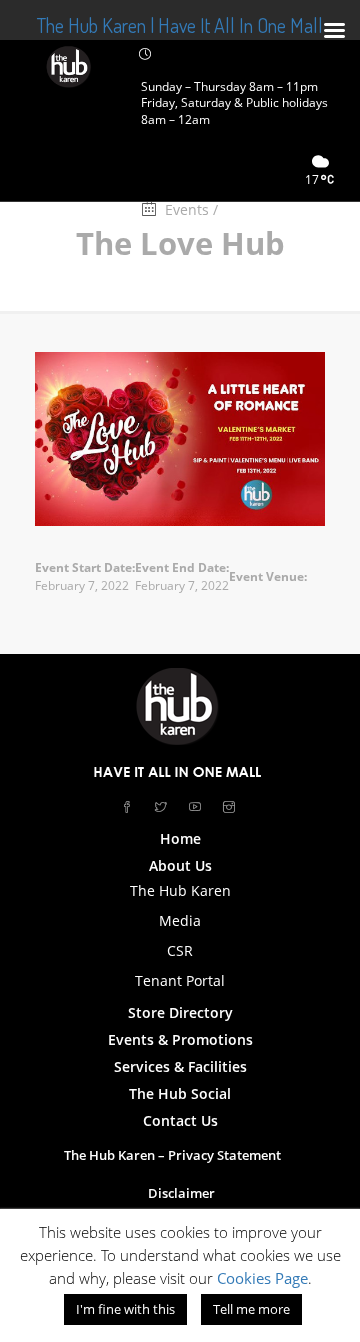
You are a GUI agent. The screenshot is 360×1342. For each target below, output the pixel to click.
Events (187, 209)
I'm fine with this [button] (125, 1309)
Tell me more (251, 1309)
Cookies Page (262, 1278)
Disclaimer (181, 1193)
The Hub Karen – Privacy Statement (172, 1155)
